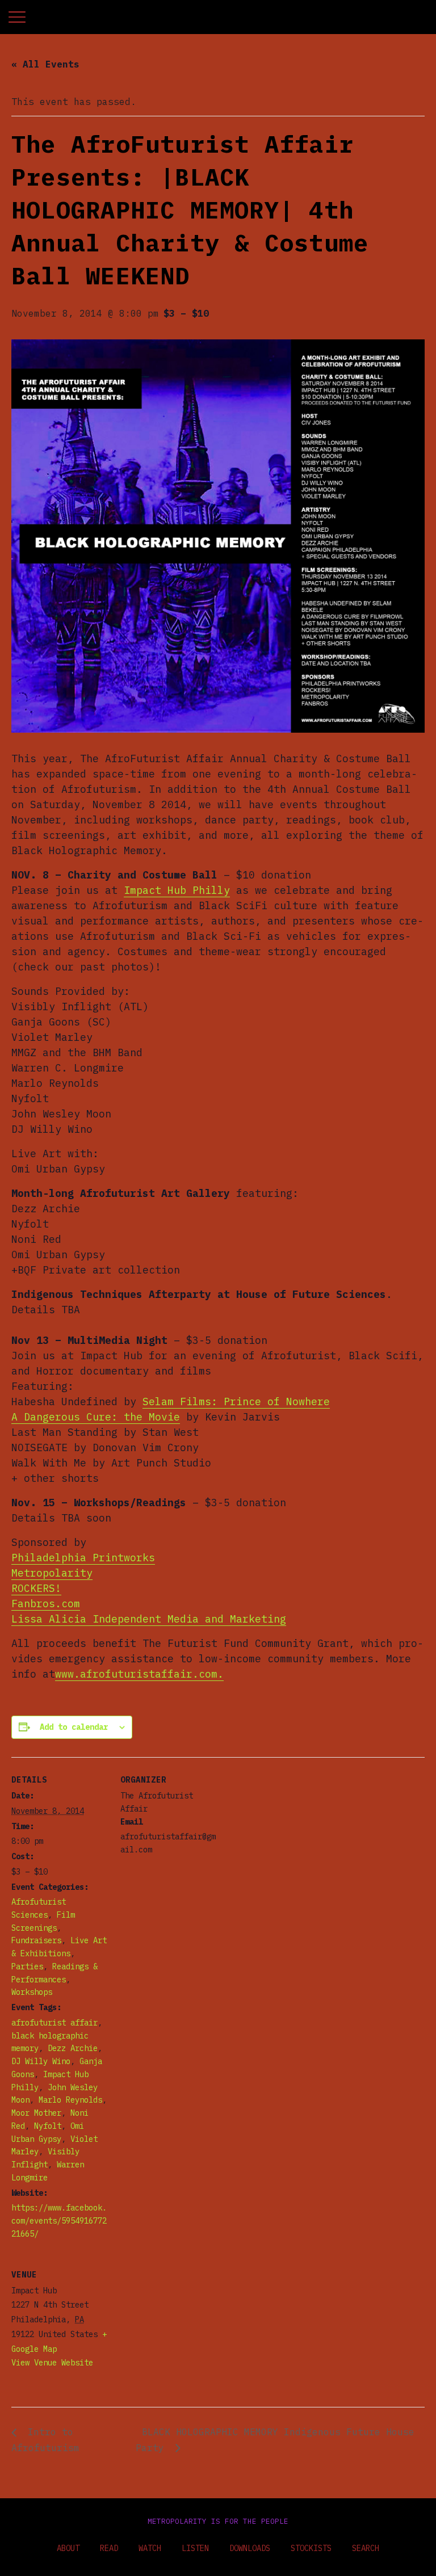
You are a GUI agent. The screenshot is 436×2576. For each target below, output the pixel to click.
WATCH (150, 2548)
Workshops (32, 1992)
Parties (27, 1966)
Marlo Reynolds (70, 2100)
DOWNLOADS (250, 2548)
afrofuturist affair (54, 2023)
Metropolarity (52, 1573)
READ (109, 2548)
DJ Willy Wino (41, 2061)
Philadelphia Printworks (83, 1558)
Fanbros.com (46, 1604)
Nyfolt (48, 2126)
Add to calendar (74, 1727)
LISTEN (195, 2548)
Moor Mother (36, 2113)
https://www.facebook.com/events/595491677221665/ (59, 2221)
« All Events (45, 64)
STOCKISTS (311, 2548)
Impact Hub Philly (177, 890)
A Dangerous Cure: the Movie (96, 1417)
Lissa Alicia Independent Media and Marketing (149, 1619)
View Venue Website (52, 2363)
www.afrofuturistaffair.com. (139, 1674)
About (68, 2548)
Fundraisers (36, 1940)
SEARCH (366, 2548)
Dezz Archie (73, 2048)
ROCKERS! (36, 1588)
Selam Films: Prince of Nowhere (236, 1402)
